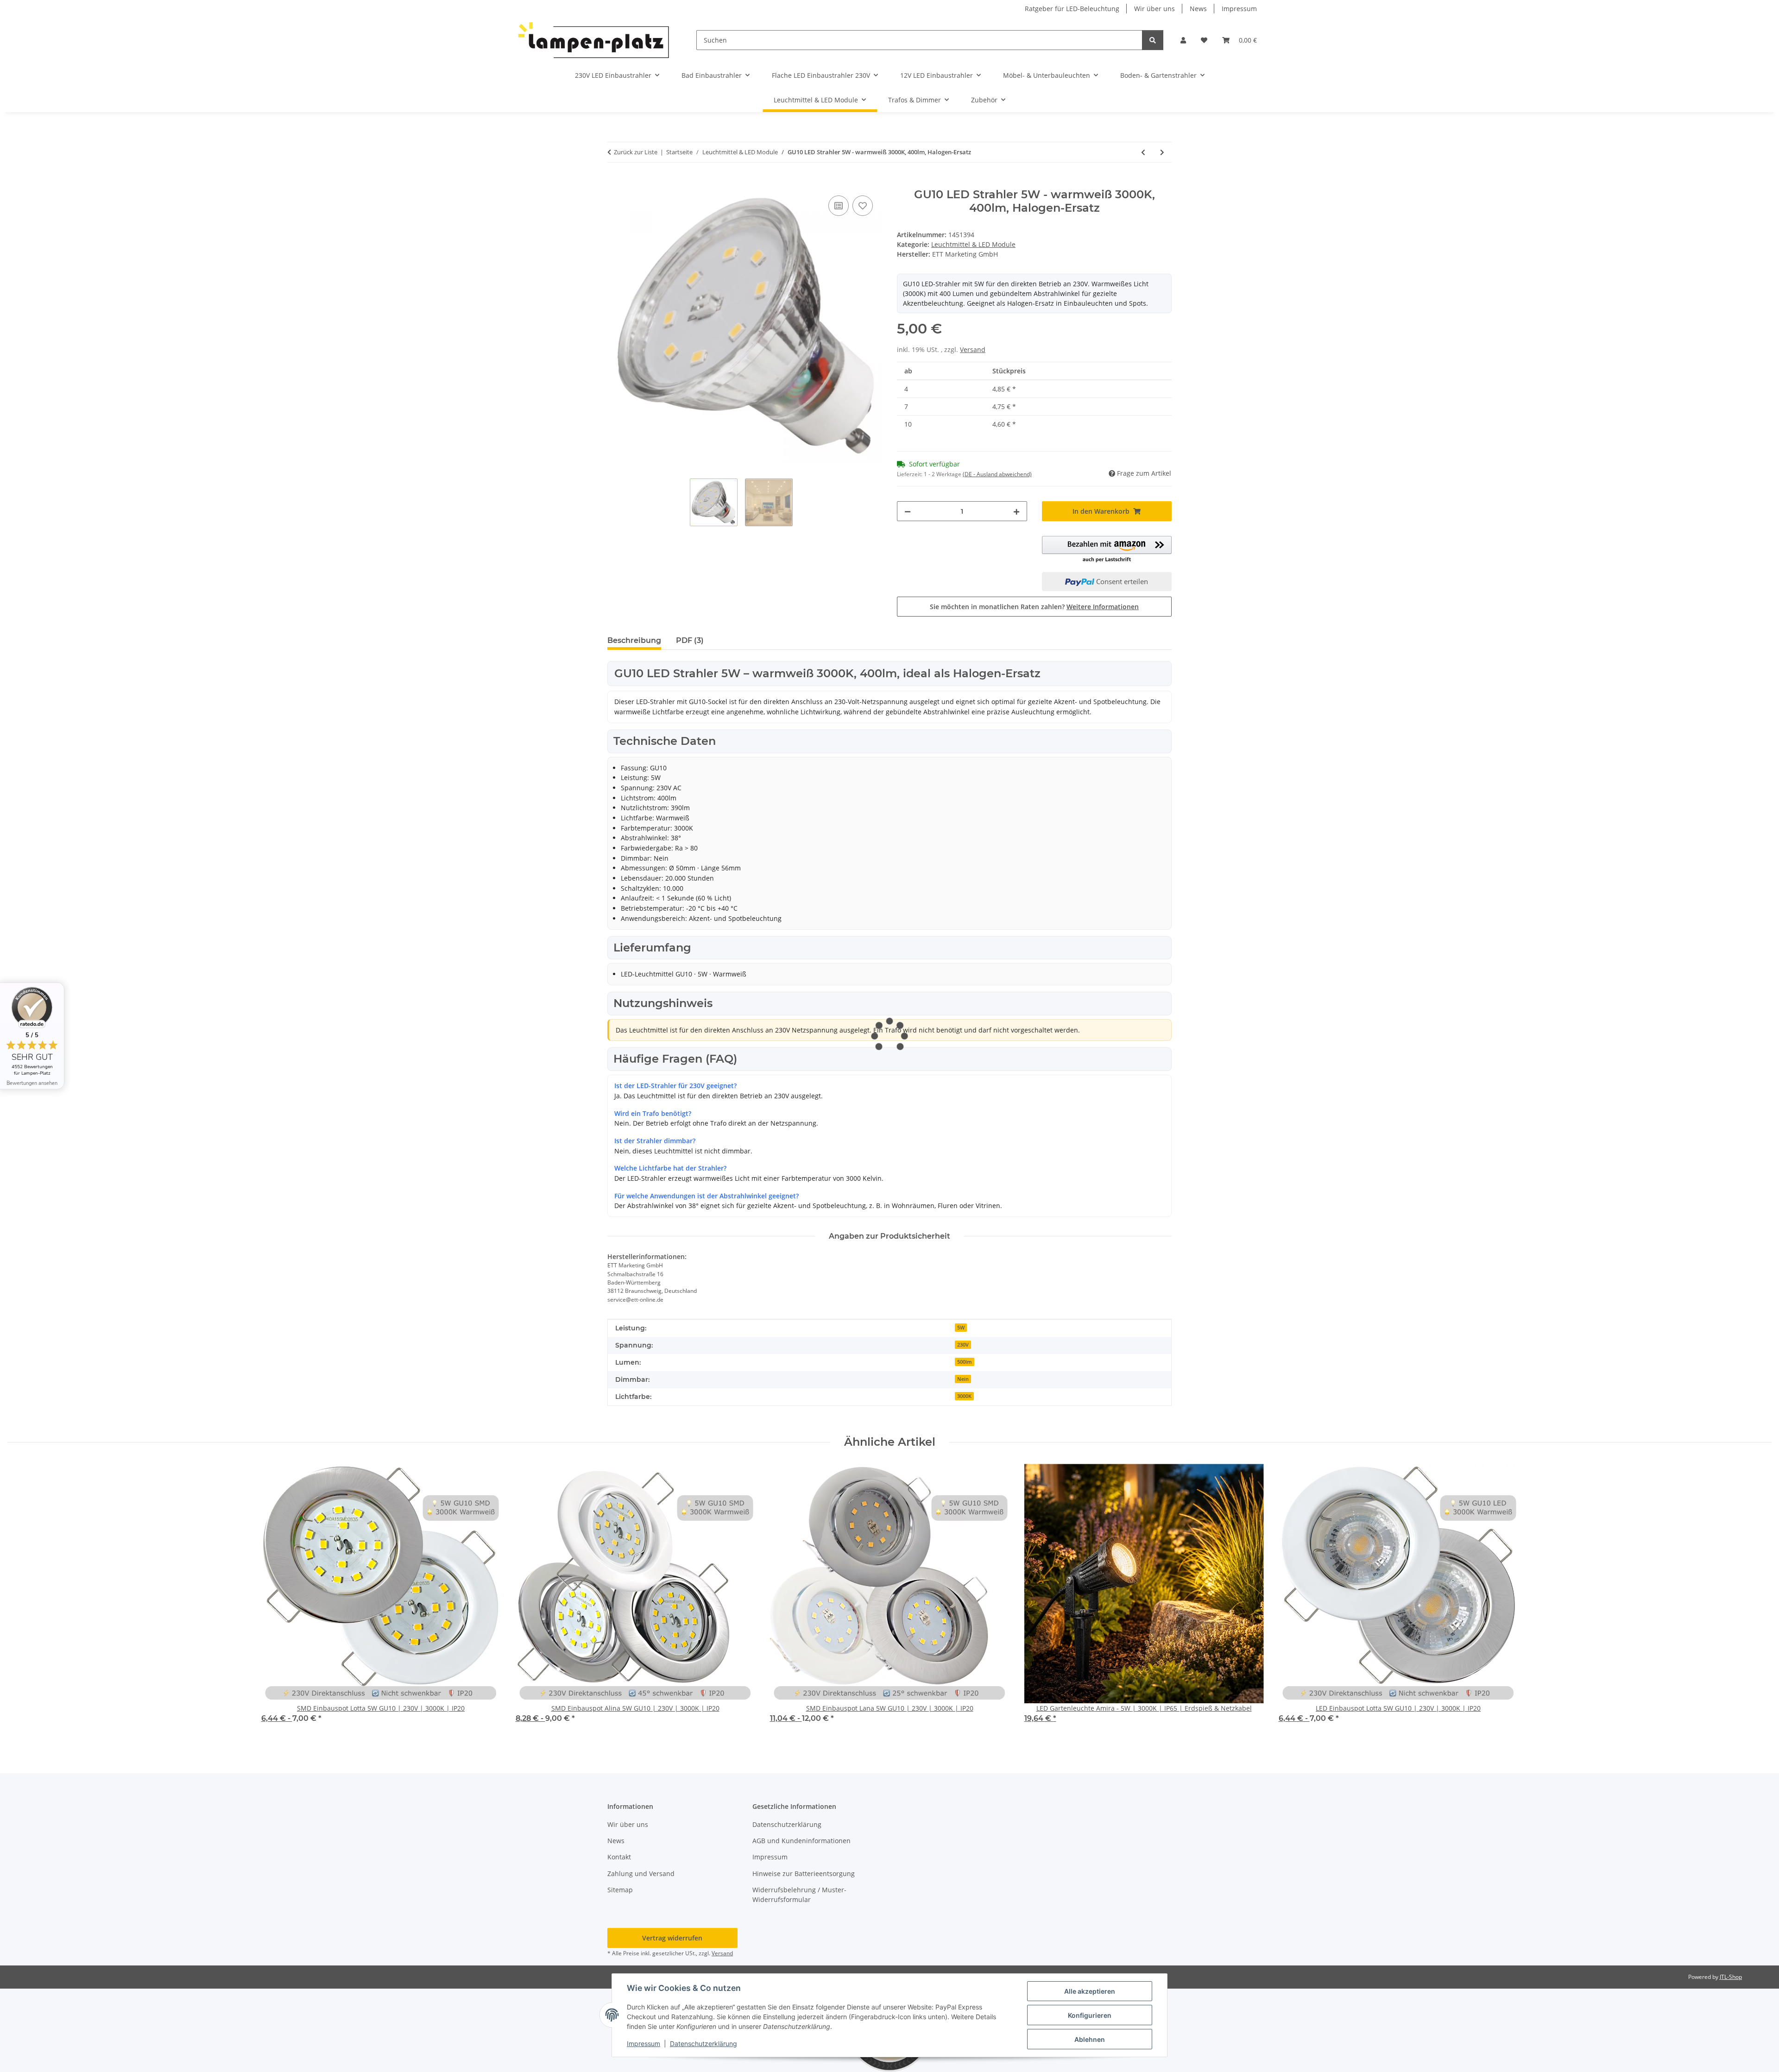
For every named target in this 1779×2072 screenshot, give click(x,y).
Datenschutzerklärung (703, 2044)
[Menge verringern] (908, 511)
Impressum (643, 2044)
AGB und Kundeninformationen (801, 1841)
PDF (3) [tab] (690, 640)
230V (963, 1345)
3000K (964, 1396)
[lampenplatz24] (594, 40)
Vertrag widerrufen (672, 1938)
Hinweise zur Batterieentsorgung (804, 1874)
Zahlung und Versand (641, 1874)
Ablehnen (1090, 2039)
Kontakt (619, 1857)
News (1198, 9)
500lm (965, 1362)
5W (961, 1328)
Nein (963, 1379)
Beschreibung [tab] (634, 640)
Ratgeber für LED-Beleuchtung (1072, 9)
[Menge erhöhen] (1016, 511)
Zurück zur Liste (636, 152)
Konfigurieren (1090, 2015)
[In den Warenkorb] (615, 183)
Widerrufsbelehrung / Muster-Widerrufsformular (799, 1895)
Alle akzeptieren (1090, 1991)
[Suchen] (1153, 40)
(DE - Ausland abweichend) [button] (997, 474)
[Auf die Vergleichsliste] (839, 206)
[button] (1183, 40)
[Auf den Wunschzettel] (863, 206)
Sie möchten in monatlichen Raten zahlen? (1034, 607)
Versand (973, 350)
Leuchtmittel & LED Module (973, 244)
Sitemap (620, 1890)
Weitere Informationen (1103, 607)
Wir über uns (1154, 9)
